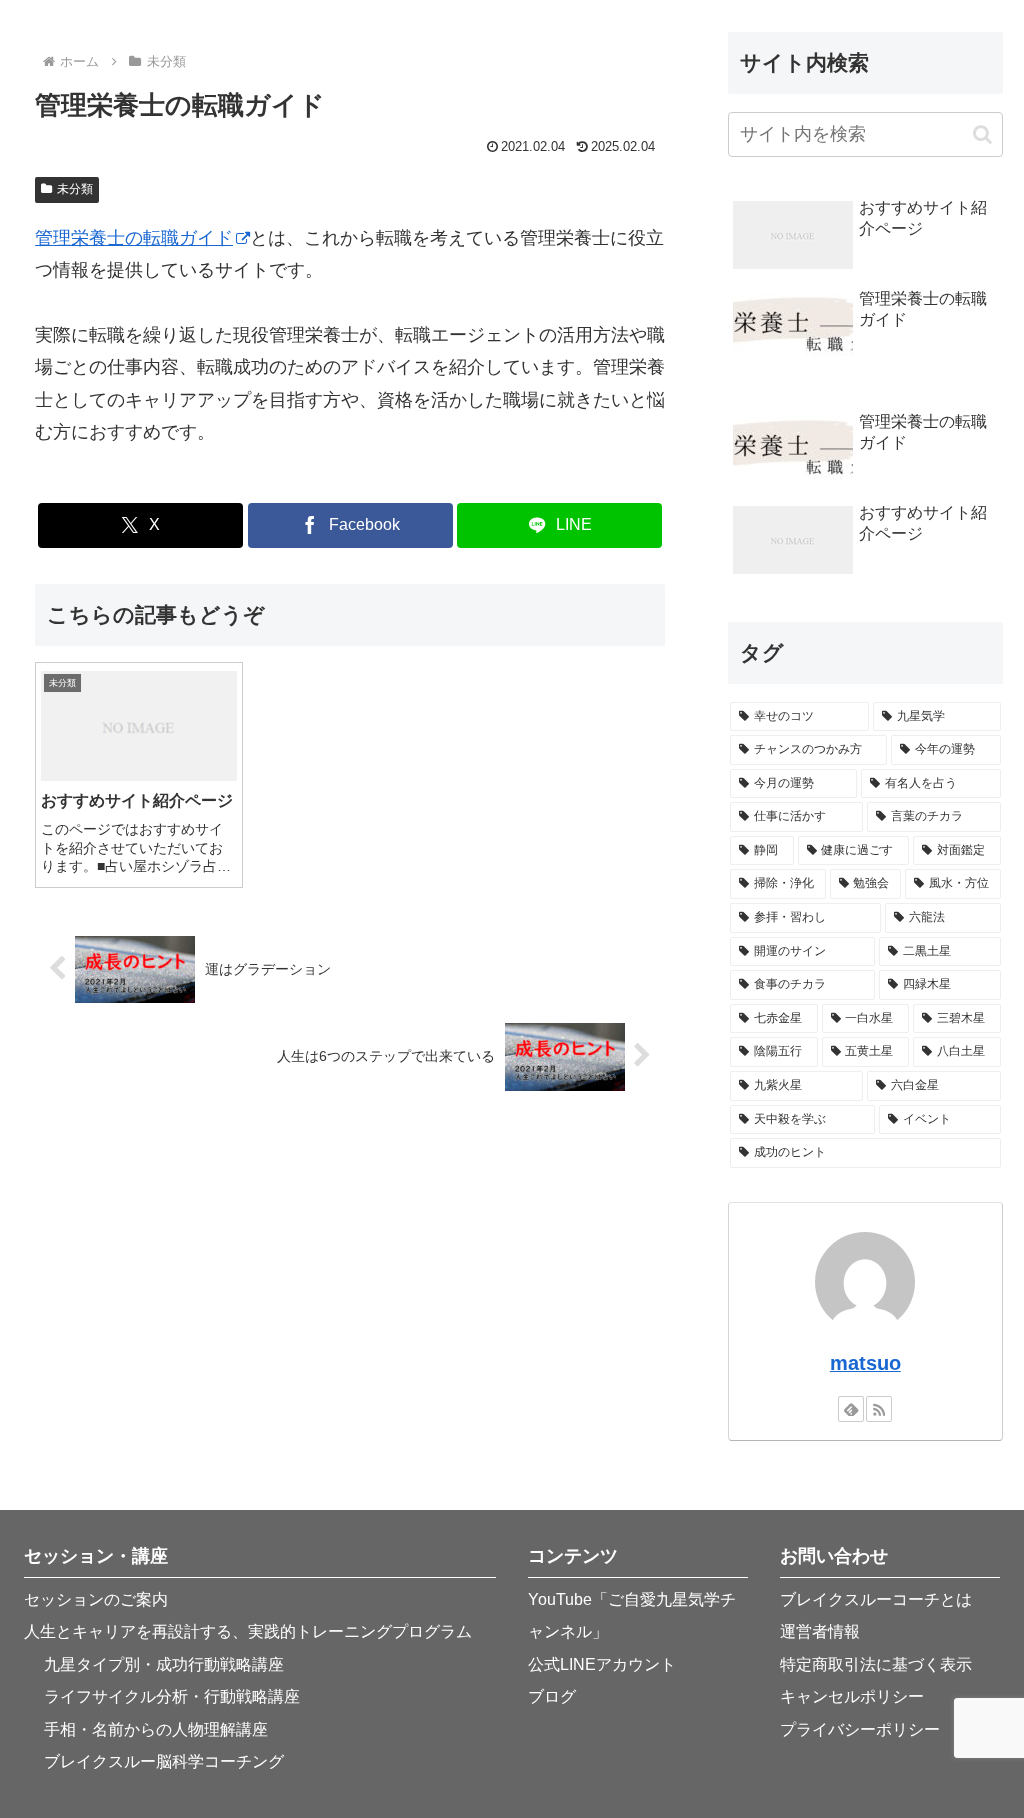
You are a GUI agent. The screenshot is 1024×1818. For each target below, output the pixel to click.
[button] (982, 134)
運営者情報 (820, 1631)
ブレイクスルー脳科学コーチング (164, 1761)
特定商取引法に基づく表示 (876, 1664)
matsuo (865, 1363)
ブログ (552, 1696)
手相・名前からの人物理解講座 (156, 1729)
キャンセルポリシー (852, 1696)
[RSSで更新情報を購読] (879, 1409)
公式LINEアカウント (602, 1664)
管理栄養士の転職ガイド (134, 238)
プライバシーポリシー (860, 1729)
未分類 (75, 189)
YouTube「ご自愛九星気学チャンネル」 (632, 1615)
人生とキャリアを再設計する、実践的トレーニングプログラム (248, 1631)
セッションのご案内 (96, 1599)
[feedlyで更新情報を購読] (851, 1409)
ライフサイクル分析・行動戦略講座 (172, 1696)
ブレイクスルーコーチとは (876, 1599)
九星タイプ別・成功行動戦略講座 (164, 1664)
